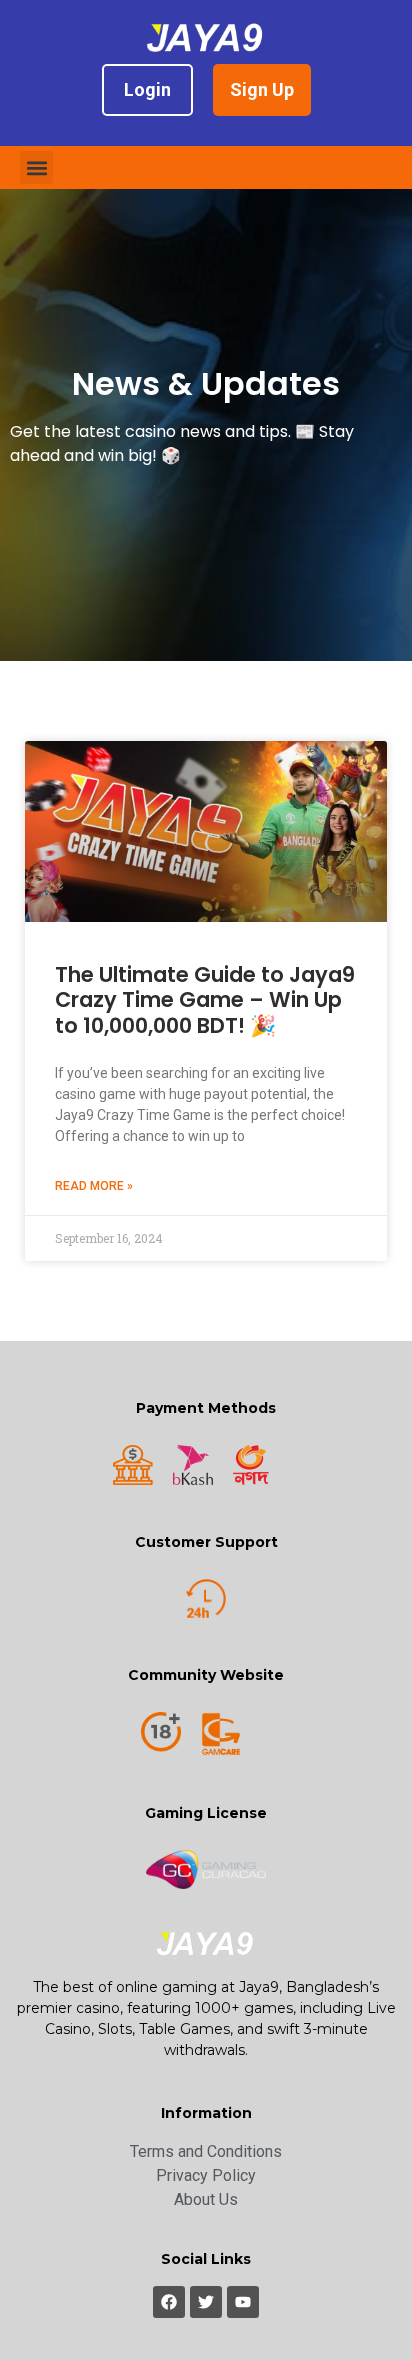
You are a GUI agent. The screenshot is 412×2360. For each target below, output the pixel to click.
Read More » (94, 1186)
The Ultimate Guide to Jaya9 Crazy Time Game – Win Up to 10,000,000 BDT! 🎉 (205, 999)
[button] (36, 167)
